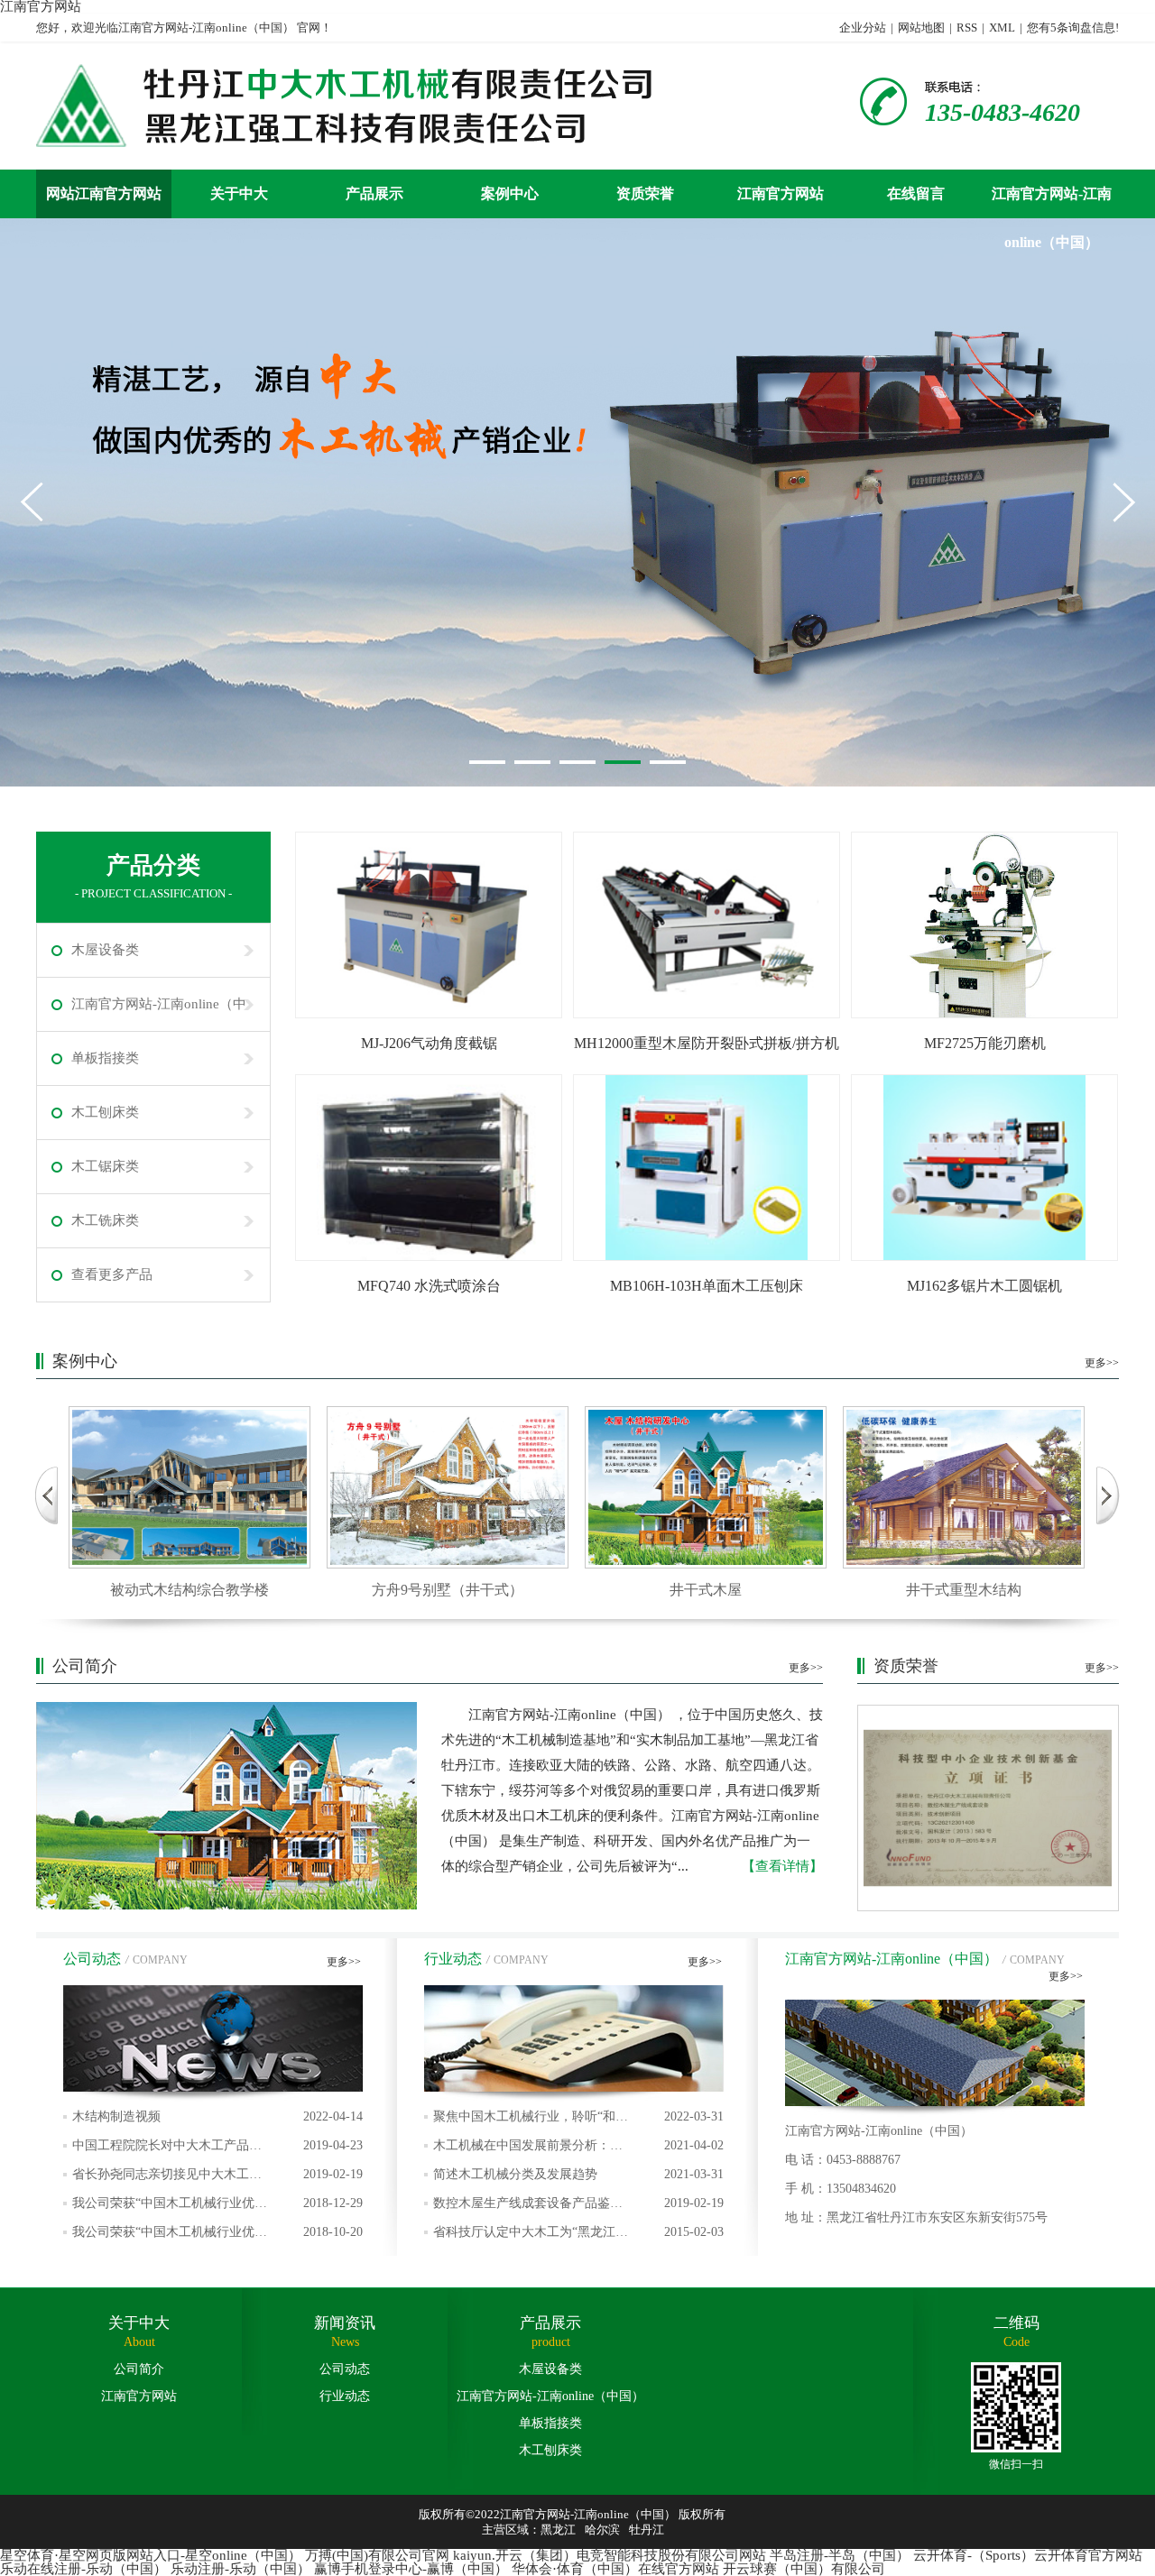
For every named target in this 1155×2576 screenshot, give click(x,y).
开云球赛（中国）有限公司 (804, 2569)
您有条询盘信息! (1073, 28)
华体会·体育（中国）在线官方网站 (615, 2569)
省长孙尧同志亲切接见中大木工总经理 (217, 2178)
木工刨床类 (105, 1112)
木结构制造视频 (217, 2116)
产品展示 (374, 193)
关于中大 (239, 193)
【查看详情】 (782, 1866)
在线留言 (916, 193)
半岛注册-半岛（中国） (840, 2555)
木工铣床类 (105, 1220)
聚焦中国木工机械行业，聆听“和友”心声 (578, 2121)
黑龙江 (558, 2530)
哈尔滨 (602, 2530)
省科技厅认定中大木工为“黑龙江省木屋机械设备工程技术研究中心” (578, 2236)
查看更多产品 (112, 1274)
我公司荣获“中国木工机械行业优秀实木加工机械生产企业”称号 (217, 2207)
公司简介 (139, 2369)
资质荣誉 (645, 193)
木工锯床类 (105, 1166)
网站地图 (921, 28)
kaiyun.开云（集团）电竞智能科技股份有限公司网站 (610, 2555)
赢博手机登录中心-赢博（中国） (411, 2569)
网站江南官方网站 (104, 193)
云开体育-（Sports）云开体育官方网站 (1028, 2555)
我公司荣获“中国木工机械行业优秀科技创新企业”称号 (217, 2236)
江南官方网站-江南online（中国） (1052, 202)
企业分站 (863, 28)
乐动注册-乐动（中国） (240, 2569)
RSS (967, 28)
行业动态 (345, 2396)
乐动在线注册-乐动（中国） (83, 2569)
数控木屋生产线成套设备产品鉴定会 (578, 2207)
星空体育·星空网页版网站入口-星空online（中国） (151, 2555)
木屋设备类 (105, 950)
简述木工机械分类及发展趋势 (578, 2174)
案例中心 (510, 193)
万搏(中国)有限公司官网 (377, 2555)
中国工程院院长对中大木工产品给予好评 (217, 2149)
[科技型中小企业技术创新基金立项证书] (988, 1808)
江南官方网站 (781, 193)
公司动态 (345, 2369)
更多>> (1102, 1363)
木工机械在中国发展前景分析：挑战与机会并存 (578, 2149)
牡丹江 (647, 2530)
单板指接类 (105, 1058)
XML (1002, 28)
